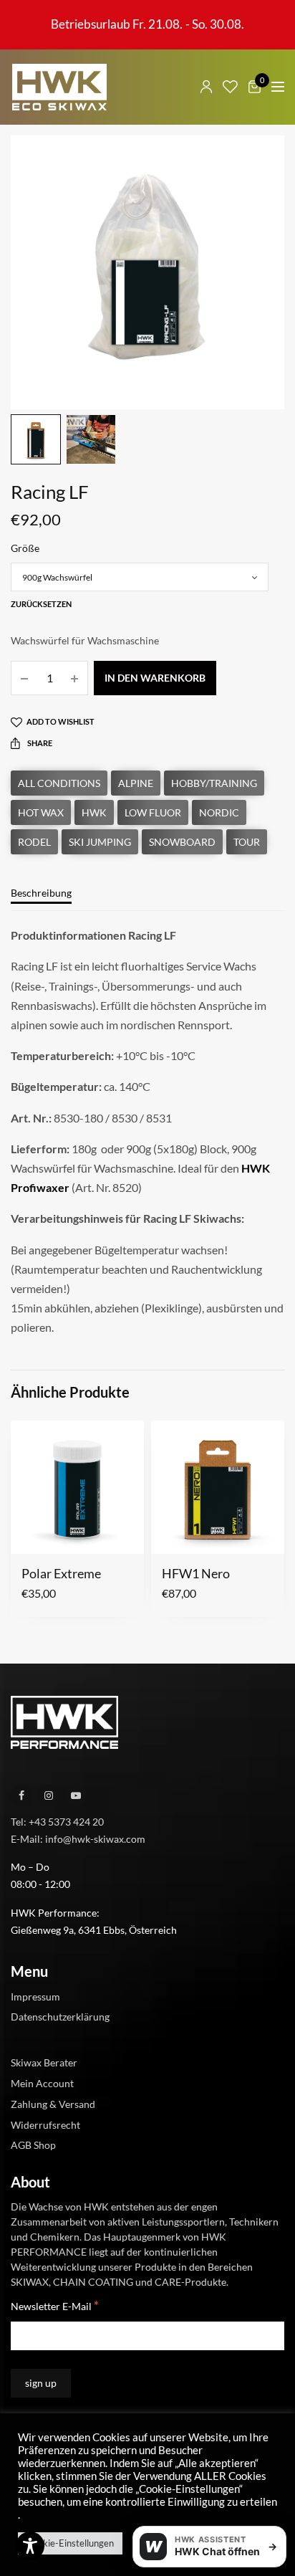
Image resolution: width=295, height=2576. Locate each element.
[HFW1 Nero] (218, 1487)
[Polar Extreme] (77, 1487)
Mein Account (42, 2083)
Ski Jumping (100, 842)
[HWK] (59, 87)
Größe (25, 548)
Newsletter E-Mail (55, 2305)
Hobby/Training (214, 783)
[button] (31, 1535)
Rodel (34, 842)
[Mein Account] (206, 87)
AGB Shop (33, 2145)
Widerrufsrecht (45, 2124)
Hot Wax (41, 812)
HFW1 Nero (196, 1573)
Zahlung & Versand (53, 2104)
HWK (94, 812)
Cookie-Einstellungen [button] (70, 2543)
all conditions (59, 783)
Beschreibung (41, 893)
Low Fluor (153, 812)
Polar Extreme (61, 1573)
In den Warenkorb (155, 678)
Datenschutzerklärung (60, 2017)
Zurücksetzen (41, 604)
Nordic (219, 812)
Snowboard (182, 842)
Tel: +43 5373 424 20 (57, 1822)
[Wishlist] (230, 87)
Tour (247, 842)
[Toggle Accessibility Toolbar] (30, 2546)
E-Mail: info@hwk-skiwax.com (78, 1838)
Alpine (136, 783)
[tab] (147, 900)
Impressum (35, 1996)
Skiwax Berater (44, 2062)
